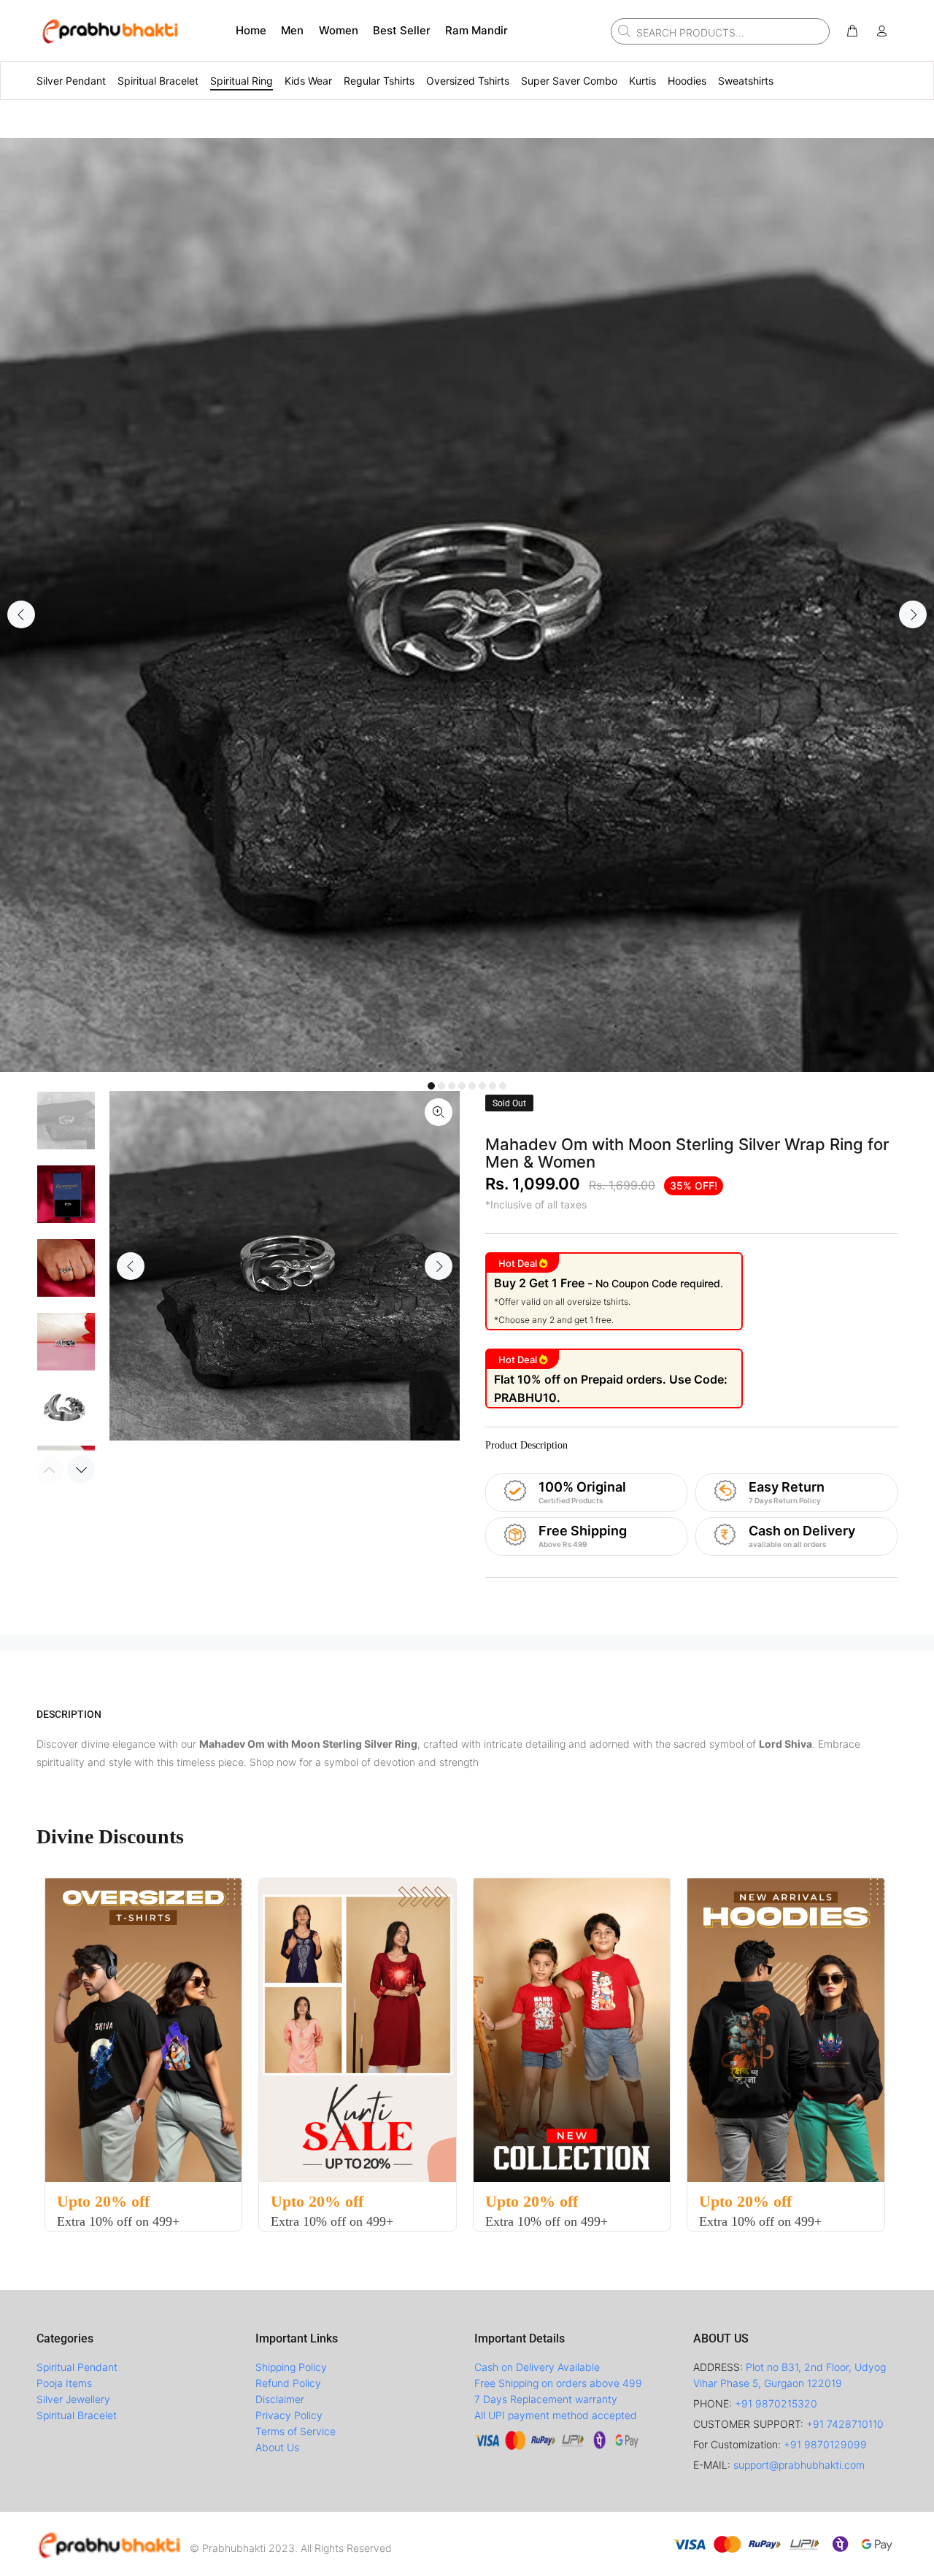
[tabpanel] (467, 605)
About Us (277, 2447)
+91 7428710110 (845, 2424)
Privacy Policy (289, 2415)
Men (292, 30)
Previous (21, 614)
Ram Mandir (476, 30)
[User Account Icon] (881, 31)
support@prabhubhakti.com (799, 2465)
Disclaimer (280, 2399)
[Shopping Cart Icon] (852, 31)
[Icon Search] (622, 31)
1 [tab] (431, 1086)
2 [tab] (441, 1086)
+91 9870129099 (825, 2444)
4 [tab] (462, 1086)
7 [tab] (493, 1086)
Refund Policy (288, 2383)
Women (339, 30)
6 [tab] (482, 1086)
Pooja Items (64, 2383)
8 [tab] (503, 1086)
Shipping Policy (291, 2367)
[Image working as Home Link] (109, 31)
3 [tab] (452, 1086)
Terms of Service (296, 2431)
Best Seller (402, 30)
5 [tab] (472, 1086)
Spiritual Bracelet (77, 2415)
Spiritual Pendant (77, 2367)
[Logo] (109, 2544)
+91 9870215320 (776, 2403)
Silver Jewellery (73, 2399)
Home (251, 30)
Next (913, 614)
